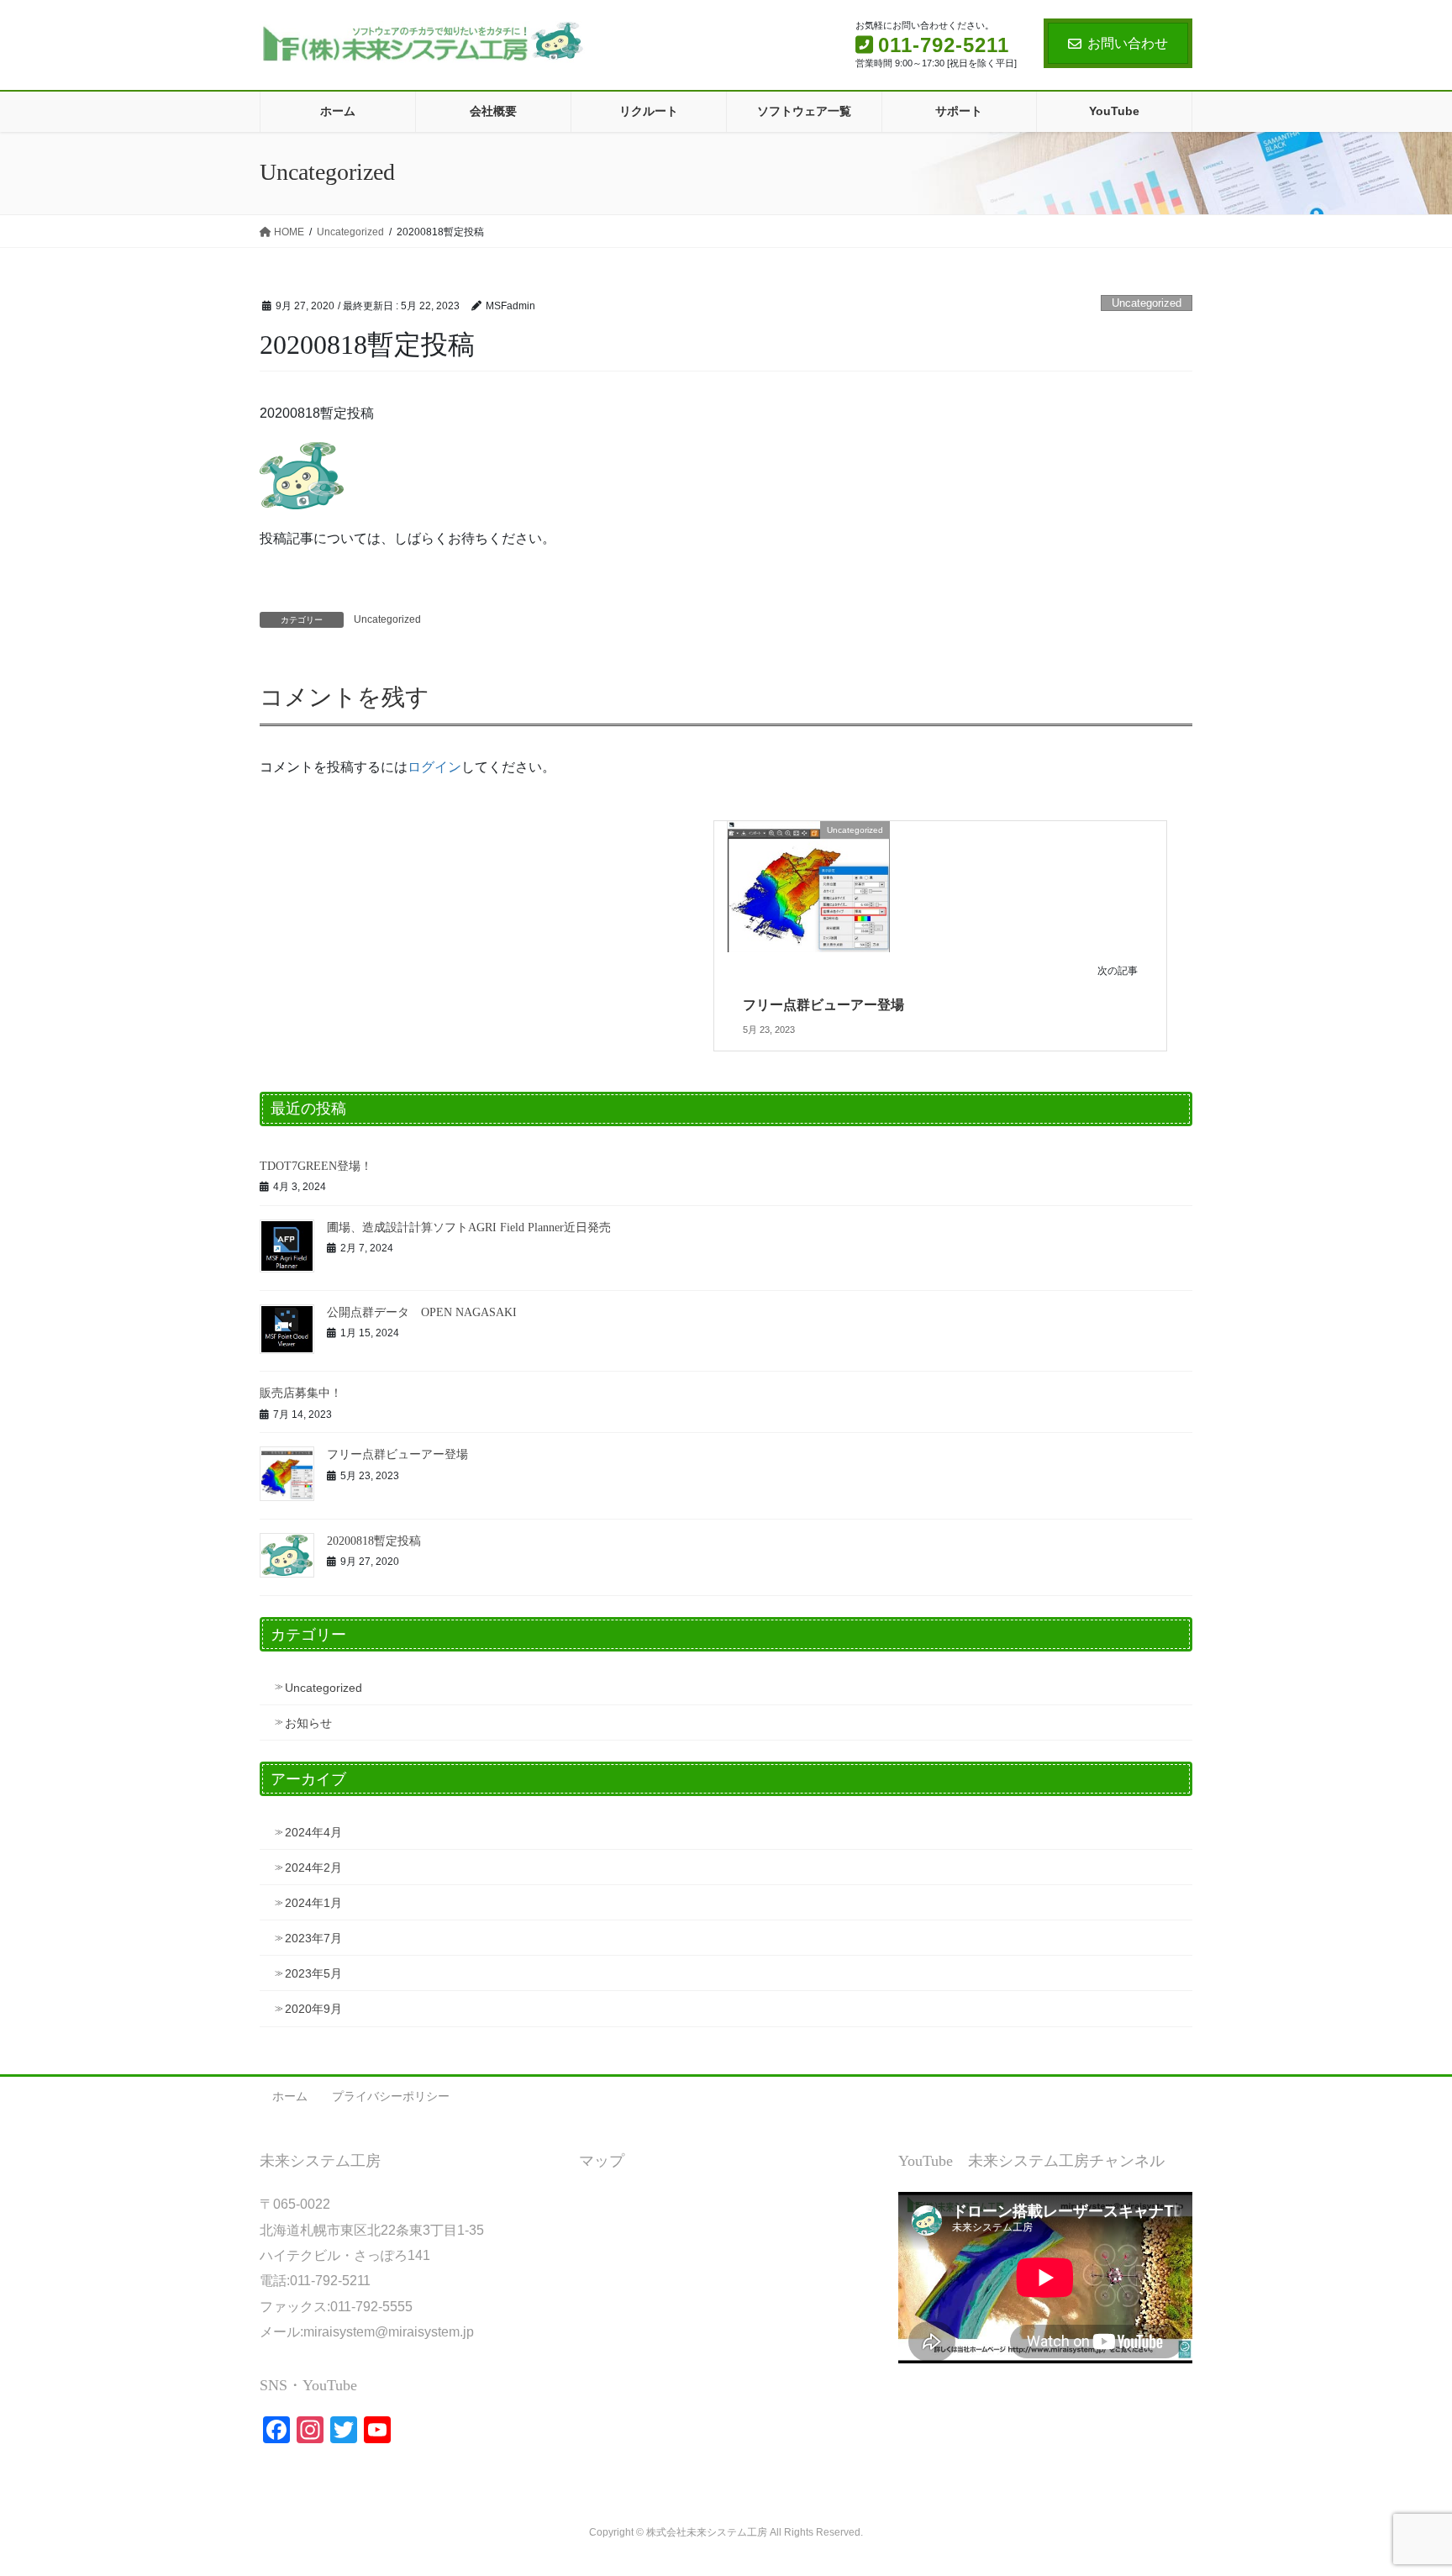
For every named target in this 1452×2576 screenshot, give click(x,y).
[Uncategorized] (809, 885)
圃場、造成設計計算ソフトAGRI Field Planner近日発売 (469, 1227)
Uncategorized (1147, 303)
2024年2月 (313, 1867)
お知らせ (308, 1723)
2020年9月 (313, 2009)
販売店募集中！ (301, 1393)
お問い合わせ (1128, 43)
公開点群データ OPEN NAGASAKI (422, 1312)
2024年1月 (313, 1903)
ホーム (290, 2096)
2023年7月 (313, 1938)
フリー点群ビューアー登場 (823, 1005)
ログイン (434, 767)
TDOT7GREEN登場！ (316, 1166)
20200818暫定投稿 (374, 1541)
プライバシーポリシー (391, 2096)
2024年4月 (313, 1832)
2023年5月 (313, 1973)
